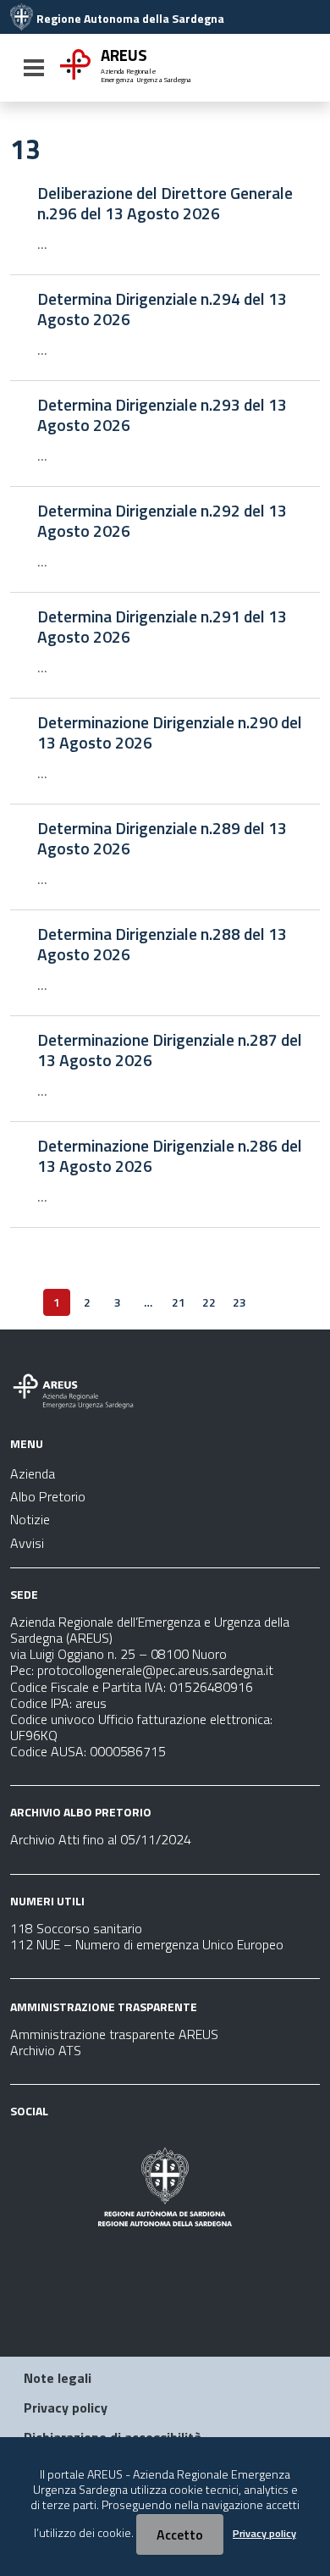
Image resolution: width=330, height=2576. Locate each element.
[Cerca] (301, 69)
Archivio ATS (46, 2050)
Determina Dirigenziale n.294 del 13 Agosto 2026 (162, 309)
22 (209, 1302)
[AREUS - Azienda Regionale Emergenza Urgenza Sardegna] (22, 19)
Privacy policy (66, 2407)
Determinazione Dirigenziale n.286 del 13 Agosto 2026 (170, 1156)
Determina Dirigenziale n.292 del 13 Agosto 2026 (162, 521)
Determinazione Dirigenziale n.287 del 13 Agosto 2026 (170, 1050)
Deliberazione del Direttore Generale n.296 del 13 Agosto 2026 (165, 203)
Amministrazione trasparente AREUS (114, 2034)
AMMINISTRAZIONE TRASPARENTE (104, 2007)
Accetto (180, 2535)
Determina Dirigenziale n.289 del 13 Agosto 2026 (162, 838)
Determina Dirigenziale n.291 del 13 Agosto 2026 (162, 627)
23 (239, 1302)
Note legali (58, 2378)
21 (179, 1302)
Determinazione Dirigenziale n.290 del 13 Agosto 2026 (170, 732)
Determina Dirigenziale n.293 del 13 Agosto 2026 (162, 415)
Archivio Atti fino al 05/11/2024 (101, 1839)
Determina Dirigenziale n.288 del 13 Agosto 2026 (162, 944)
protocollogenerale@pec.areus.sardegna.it (155, 1670)
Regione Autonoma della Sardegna (130, 19)
